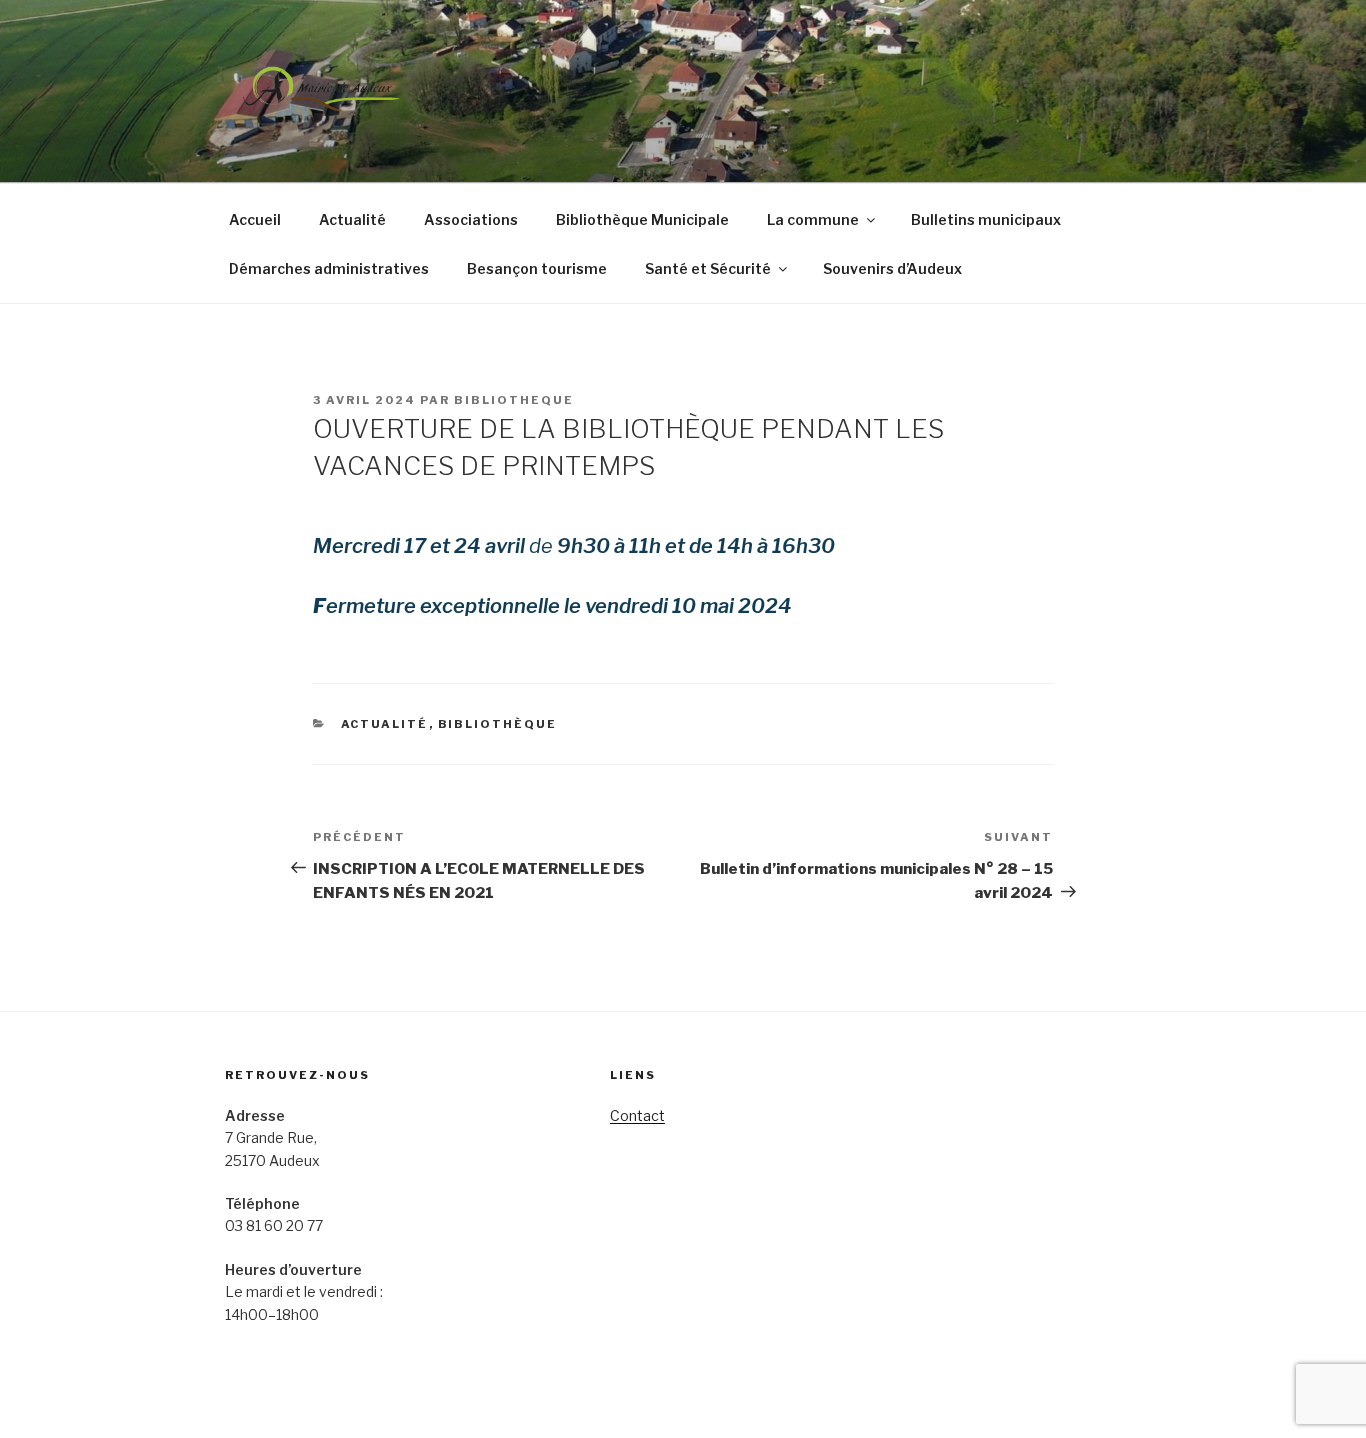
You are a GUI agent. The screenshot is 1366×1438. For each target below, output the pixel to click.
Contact (637, 1115)
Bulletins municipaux (986, 219)
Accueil (255, 219)
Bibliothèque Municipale (642, 219)
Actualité (352, 219)
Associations (471, 219)
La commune (813, 219)
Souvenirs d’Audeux (892, 268)
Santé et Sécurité (708, 268)
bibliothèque (498, 724)
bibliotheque (514, 400)
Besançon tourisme (537, 268)
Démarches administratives (329, 268)
